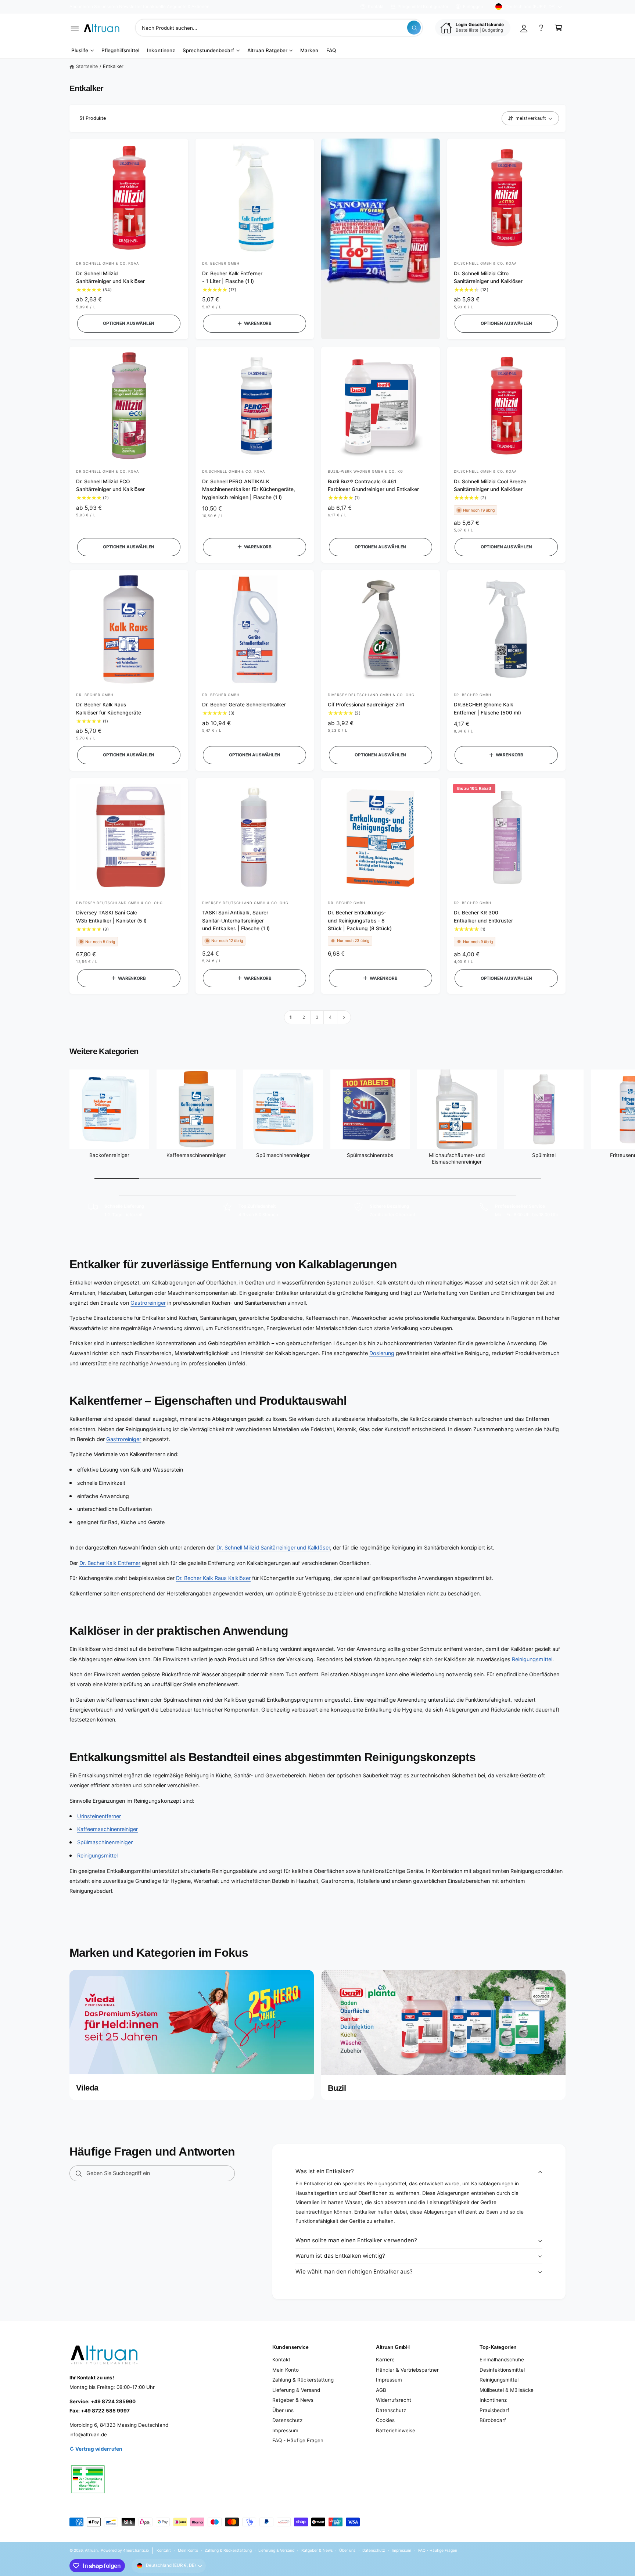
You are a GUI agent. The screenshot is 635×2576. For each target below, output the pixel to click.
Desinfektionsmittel (502, 2370)
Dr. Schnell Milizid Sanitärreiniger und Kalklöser (110, 277)
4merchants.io (136, 2550)
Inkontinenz (493, 2400)
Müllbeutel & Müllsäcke (507, 2390)
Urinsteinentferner (99, 1816)
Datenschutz (287, 2420)
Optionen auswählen (129, 323)
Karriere (385, 2360)
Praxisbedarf (494, 2410)
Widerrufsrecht (394, 2400)
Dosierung (382, 1353)
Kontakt (376, 7)
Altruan (91, 2550)
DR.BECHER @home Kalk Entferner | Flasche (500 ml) (487, 708)
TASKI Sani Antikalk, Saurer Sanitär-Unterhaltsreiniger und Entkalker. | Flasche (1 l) (236, 920)
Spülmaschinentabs (370, 1155)
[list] (317, 1210)
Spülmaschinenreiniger (283, 1155)
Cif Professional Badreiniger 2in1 (366, 705)
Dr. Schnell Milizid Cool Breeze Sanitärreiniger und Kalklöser (490, 485)
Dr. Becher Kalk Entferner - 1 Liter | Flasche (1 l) (232, 277)
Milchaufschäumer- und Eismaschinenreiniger (457, 1158)
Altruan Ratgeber (267, 50)
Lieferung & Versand (296, 2390)
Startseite (87, 66)
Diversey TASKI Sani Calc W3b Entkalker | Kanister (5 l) (111, 916)
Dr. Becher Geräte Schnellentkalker (244, 705)
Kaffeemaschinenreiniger (196, 1155)
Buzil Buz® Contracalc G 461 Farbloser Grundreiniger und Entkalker (374, 485)
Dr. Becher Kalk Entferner (110, 1563)
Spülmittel (544, 1155)
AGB (381, 2390)
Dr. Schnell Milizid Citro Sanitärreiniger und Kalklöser (488, 277)
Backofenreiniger (109, 1155)
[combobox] (279, 28)
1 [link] (291, 1017)
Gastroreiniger (148, 1303)
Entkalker (113, 66)
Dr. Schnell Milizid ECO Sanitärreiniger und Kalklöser (110, 485)
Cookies (385, 2420)
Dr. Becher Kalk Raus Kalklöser (213, 1578)
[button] (75, 28)
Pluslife (80, 50)
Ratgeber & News (293, 2400)
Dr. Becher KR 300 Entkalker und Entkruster (483, 916)
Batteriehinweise (396, 2430)
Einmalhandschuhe (502, 2360)
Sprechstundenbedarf (208, 50)
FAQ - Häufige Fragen (298, 2440)
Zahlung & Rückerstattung (303, 2380)
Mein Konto (286, 2370)
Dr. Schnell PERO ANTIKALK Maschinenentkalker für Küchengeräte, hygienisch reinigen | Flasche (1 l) (249, 489)
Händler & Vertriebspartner (407, 2370)
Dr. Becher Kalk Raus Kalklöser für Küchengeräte (109, 708)
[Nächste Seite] (344, 1017)
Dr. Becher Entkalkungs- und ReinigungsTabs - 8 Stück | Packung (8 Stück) (360, 920)
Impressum (285, 2430)
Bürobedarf (493, 2420)
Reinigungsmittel (532, 1659)
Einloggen (473, 7)
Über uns (283, 2410)
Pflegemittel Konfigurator (423, 7)
